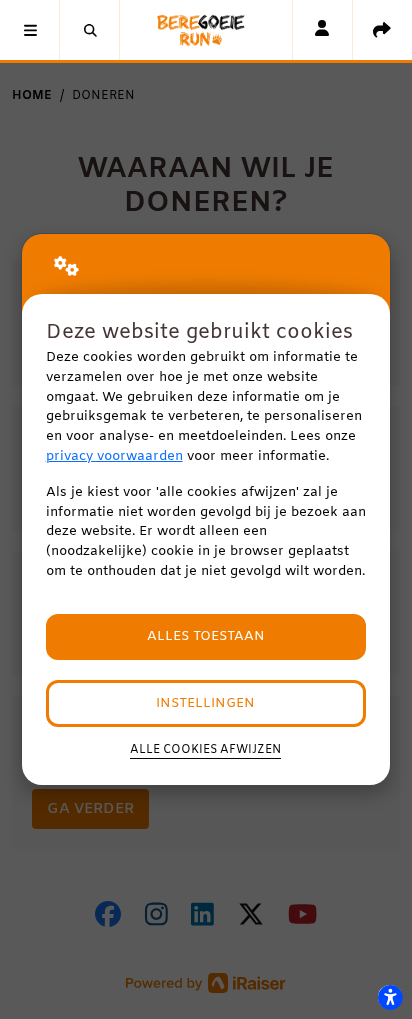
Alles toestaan (206, 636)
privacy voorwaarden (114, 456)
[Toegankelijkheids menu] (390, 997)
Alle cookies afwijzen (205, 750)
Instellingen (205, 703)
